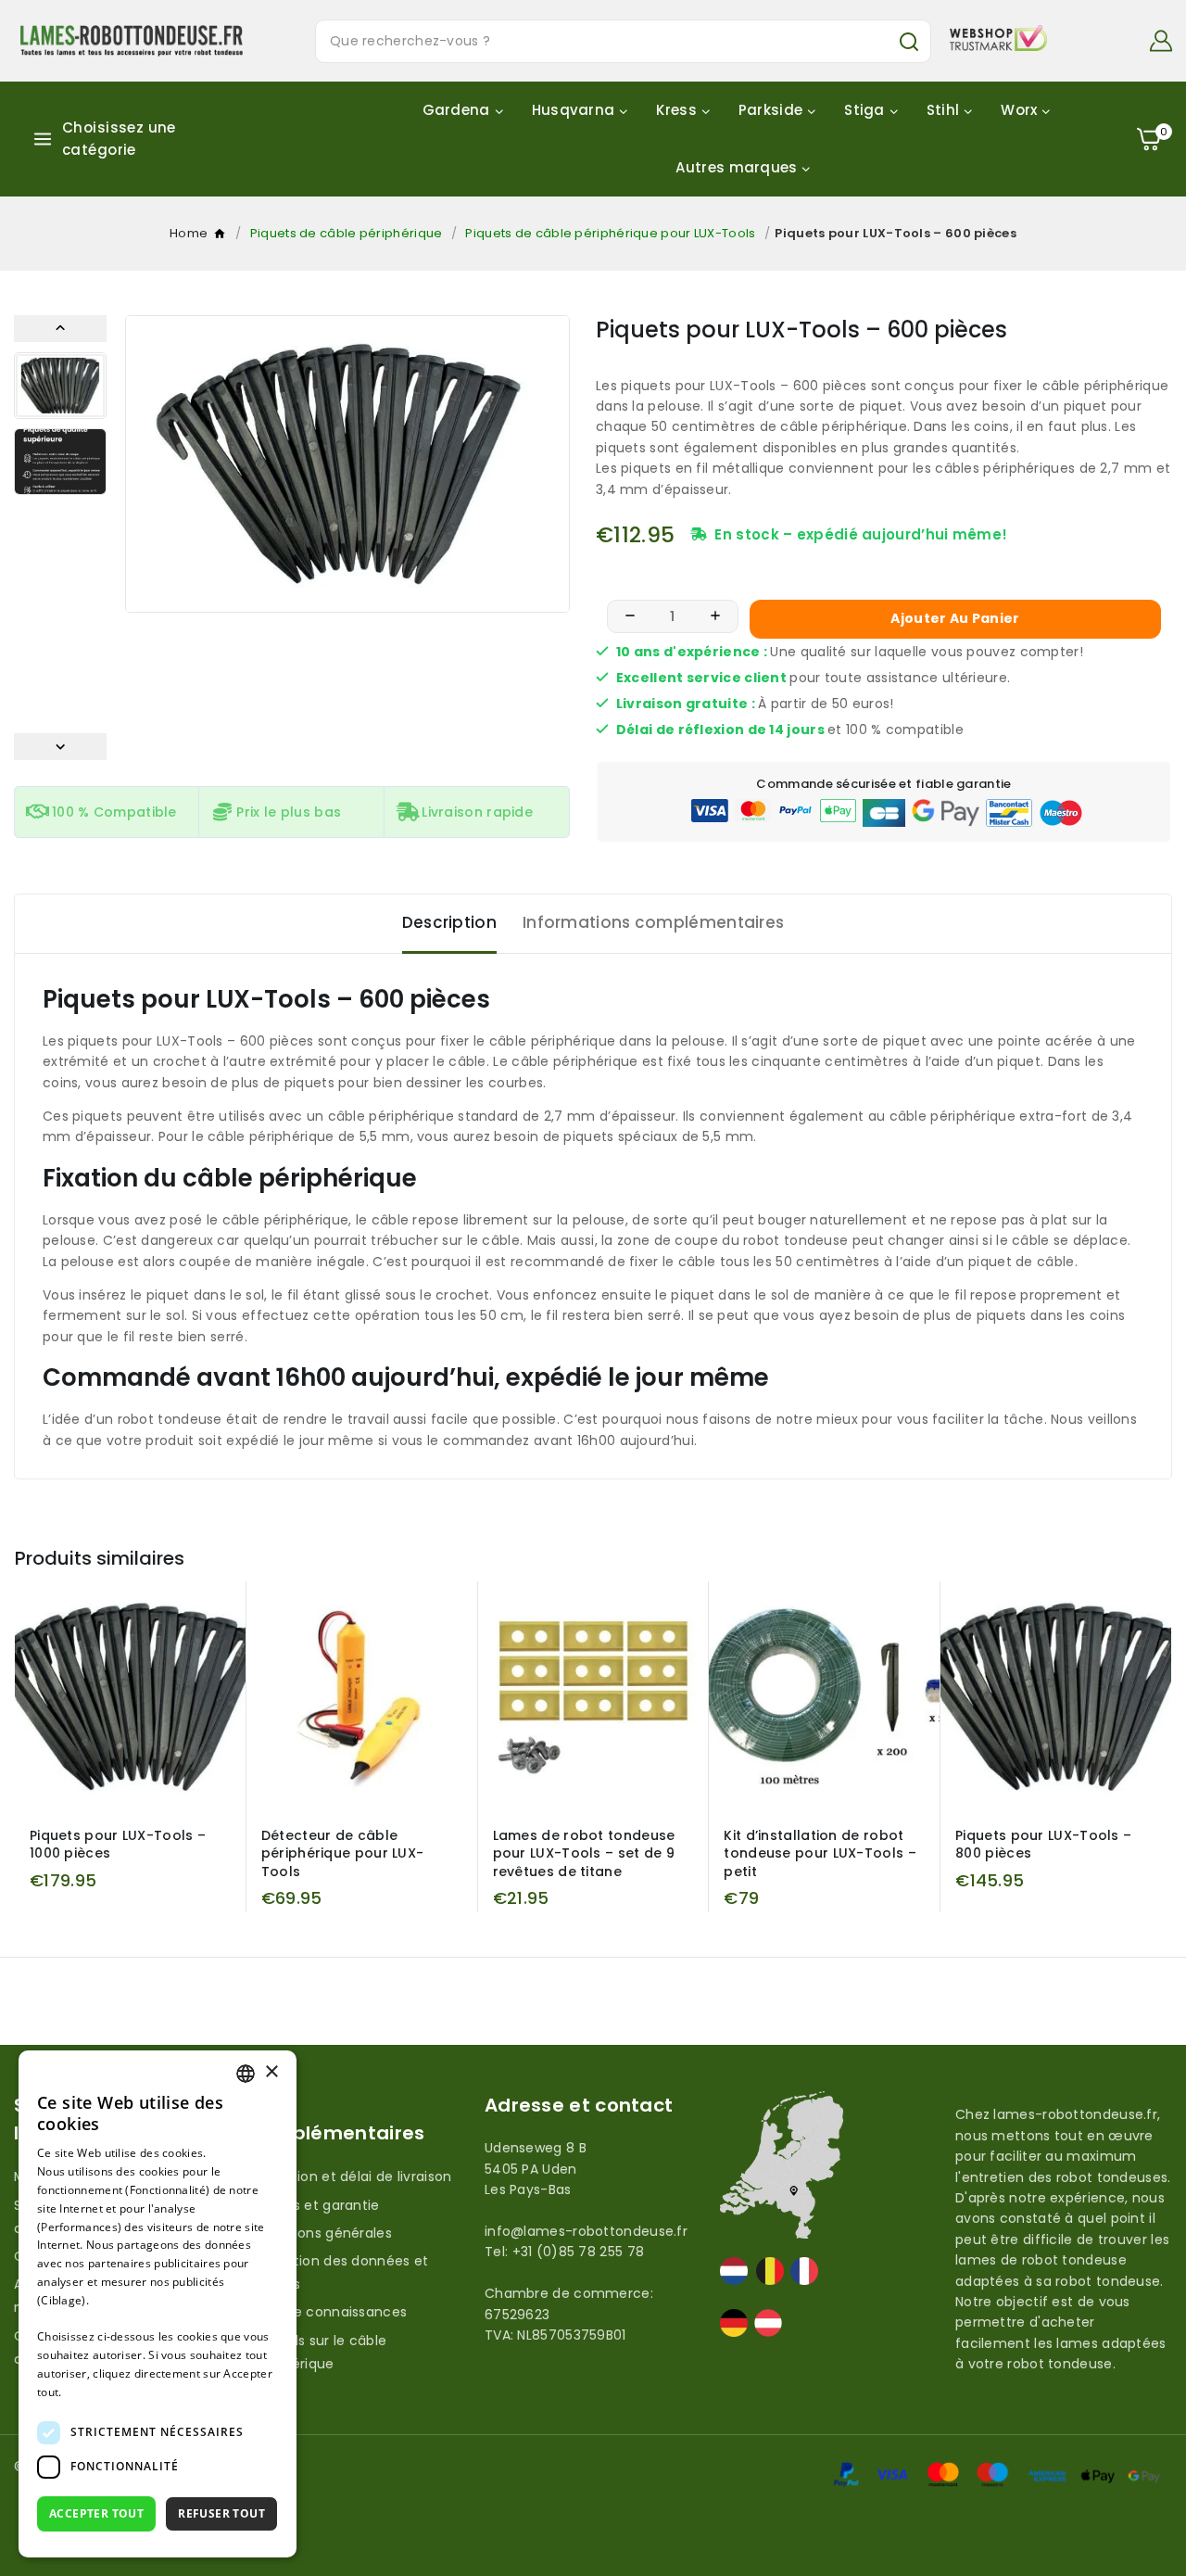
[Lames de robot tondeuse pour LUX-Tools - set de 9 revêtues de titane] (593, 1697)
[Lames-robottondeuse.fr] (132, 40)
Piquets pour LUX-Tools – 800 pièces (1043, 1845)
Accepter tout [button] (96, 2513)
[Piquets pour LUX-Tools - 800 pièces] (1056, 1697)
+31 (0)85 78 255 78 (579, 2252)
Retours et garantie (315, 2205)
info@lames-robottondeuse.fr (586, 2231)
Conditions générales (321, 2233)
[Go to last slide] (60, 329)
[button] (60, 386)
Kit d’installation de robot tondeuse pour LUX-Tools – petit (820, 1853)
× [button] (271, 2072)
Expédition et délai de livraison (351, 2176)
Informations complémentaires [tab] (653, 922)
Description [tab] (449, 922)
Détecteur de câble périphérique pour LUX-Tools (343, 1853)
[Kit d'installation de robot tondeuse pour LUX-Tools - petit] (824, 1697)
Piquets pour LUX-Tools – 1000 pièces (118, 1845)
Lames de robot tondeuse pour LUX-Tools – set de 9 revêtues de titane (584, 1853)
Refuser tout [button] (221, 2513)
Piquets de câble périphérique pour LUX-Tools (610, 233)
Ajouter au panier (955, 618)
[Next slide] (60, 747)
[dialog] (158, 2304)
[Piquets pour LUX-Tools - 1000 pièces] (130, 1697)
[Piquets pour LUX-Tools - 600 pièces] (347, 464)
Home (221, 237)
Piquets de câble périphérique (347, 233)
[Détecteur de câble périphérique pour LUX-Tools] (362, 1697)
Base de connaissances (328, 2312)
